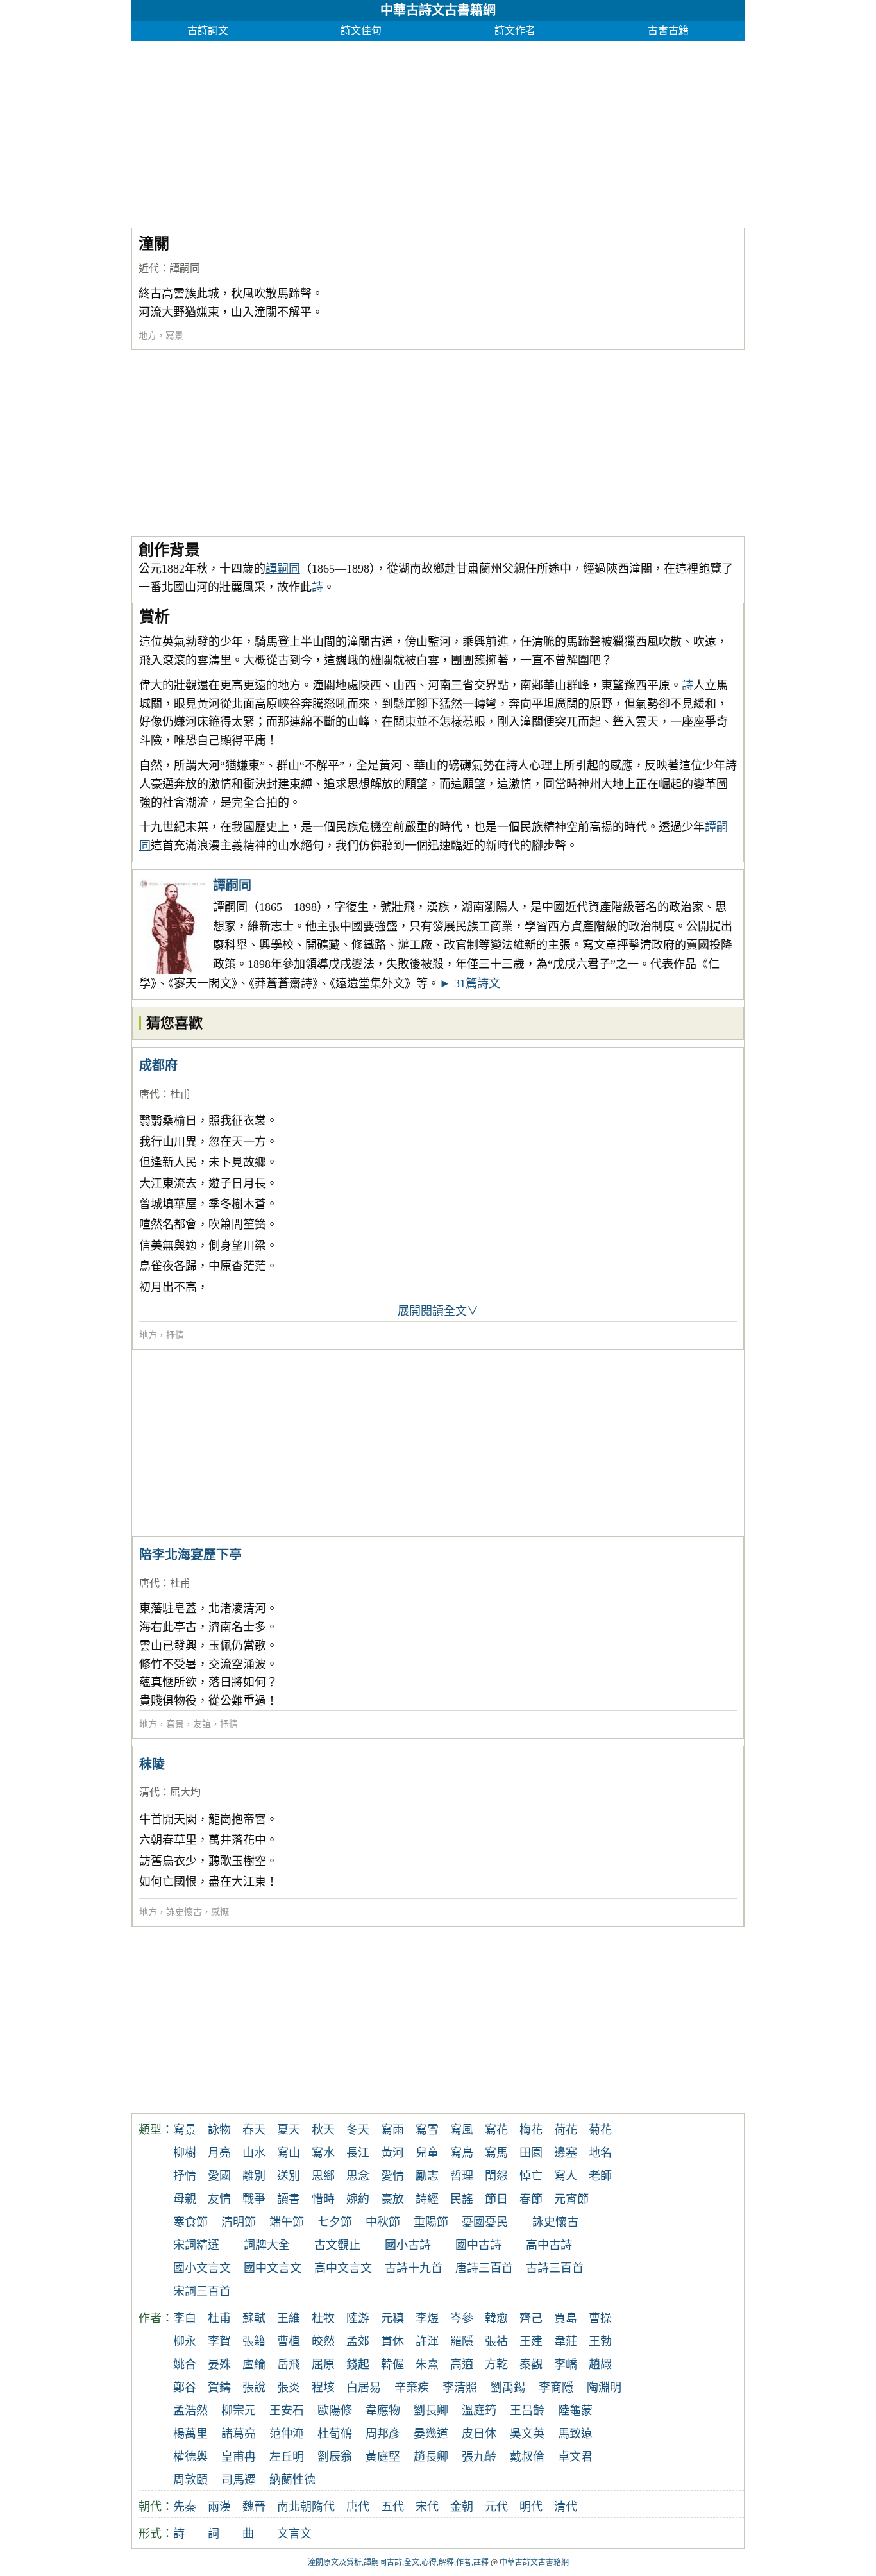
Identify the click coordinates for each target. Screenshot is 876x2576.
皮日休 (479, 2434)
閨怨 (496, 2176)
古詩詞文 (208, 30)
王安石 (287, 2411)
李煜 (427, 2318)
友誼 (202, 1724)
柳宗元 (239, 2411)
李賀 (219, 2341)
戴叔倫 (527, 2457)
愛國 (219, 2176)
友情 (219, 2199)
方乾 (496, 2364)
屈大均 (185, 1792)
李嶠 (566, 2364)
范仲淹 (287, 2434)
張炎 (289, 2388)
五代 (392, 2507)
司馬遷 (239, 2480)
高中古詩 (549, 2245)
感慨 (220, 1912)
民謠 (462, 2199)
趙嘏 (600, 2364)
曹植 (289, 2341)
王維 (289, 2318)
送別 (289, 2176)
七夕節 (335, 2222)
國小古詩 (408, 2245)
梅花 (531, 2130)
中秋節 (383, 2222)
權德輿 (190, 2457)
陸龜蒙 (575, 2411)
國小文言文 (202, 2268)
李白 (185, 2318)
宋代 (427, 2507)
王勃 (600, 2341)
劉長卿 (431, 2411)
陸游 (358, 2318)
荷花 (566, 2130)
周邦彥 (383, 2434)
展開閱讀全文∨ (438, 1311)
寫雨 (392, 2130)
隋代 (323, 2507)
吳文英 (527, 2434)
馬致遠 (575, 2434)
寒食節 (190, 2222)
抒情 (175, 1335)
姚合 (185, 2364)
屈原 (323, 2364)
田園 (531, 2153)
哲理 (462, 2176)
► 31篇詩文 (470, 983)
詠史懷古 (184, 1912)
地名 (600, 2153)
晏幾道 (431, 2434)
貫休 (392, 2341)
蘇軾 (254, 2318)
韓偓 (392, 2364)
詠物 (219, 2130)
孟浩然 (190, 2411)
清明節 (239, 2222)
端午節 (287, 2222)
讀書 (289, 2199)
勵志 (427, 2176)
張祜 (496, 2341)
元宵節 (571, 2199)
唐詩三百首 (484, 2268)
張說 (254, 2388)
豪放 (392, 2199)
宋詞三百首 (202, 2291)
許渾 (427, 2341)
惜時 (323, 2199)
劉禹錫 (508, 2388)
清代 (149, 1792)
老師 (600, 2176)
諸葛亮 (239, 2434)
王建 (531, 2341)
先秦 (185, 2507)
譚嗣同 (185, 268)
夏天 (289, 2130)
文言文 (294, 2534)
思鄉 (323, 2176)
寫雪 (427, 2130)
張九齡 (479, 2457)
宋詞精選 (196, 2245)
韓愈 (496, 2318)
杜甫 (180, 1094)
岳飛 (289, 2364)
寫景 (174, 336)
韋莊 (566, 2341)
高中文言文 (343, 2268)
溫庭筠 (479, 2411)
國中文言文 (273, 2268)
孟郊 (358, 2341)
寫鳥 (462, 2153)
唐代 (149, 1094)
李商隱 (556, 2388)
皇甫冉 (239, 2457)
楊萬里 (190, 2434)
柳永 (185, 2341)
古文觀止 (337, 2245)
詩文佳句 (361, 30)
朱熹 (427, 2364)
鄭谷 (185, 2388)
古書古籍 (668, 30)
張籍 (254, 2341)
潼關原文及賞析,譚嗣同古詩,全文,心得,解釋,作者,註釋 (398, 2563)
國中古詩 (478, 2245)
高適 (462, 2364)
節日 (496, 2199)
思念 (358, 2176)
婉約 (358, 2199)
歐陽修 (335, 2411)
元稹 (392, 2318)
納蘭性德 (292, 2480)
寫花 (496, 2130)
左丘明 (287, 2457)
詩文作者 (515, 30)
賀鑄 (219, 2388)
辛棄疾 (412, 2388)
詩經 (427, 2199)
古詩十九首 (414, 2268)
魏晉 (254, 2507)
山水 (254, 2153)
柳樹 (185, 2153)
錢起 (358, 2364)
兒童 (427, 2153)
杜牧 (323, 2318)
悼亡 (531, 2176)
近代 (149, 268)
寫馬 (496, 2153)
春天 (254, 2130)
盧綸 (254, 2364)
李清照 (460, 2388)
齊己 (531, 2318)
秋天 (323, 2130)
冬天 (358, 2130)
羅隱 (462, 2341)
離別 (254, 2176)
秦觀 (531, 2364)
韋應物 (383, 2411)
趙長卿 (431, 2457)
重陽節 (431, 2222)
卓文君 (575, 2457)
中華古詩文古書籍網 (438, 10)
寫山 (289, 2153)
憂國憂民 (485, 2222)
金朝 (462, 2507)
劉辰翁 (335, 2457)
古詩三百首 (555, 2268)
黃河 (392, 2153)
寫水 (323, 2153)
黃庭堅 (383, 2457)
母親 (185, 2199)
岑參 (462, 2318)
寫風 (462, 2130)
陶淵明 (604, 2388)
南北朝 (294, 2507)
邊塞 (566, 2153)
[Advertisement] (438, 131)
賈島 (566, 2318)
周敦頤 (190, 2480)
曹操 (600, 2318)
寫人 (566, 2176)
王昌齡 (527, 2411)
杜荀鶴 (335, 2434)
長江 (358, 2153)
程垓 (323, 2388)
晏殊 (219, 2364)
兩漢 (219, 2507)
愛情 (392, 2176)
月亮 (219, 2153)
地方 (147, 336)
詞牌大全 (267, 2245)
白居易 (364, 2388)
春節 (531, 2199)
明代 (531, 2507)
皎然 (323, 2341)
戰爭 (254, 2199)
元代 (496, 2507)
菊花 (600, 2130)
